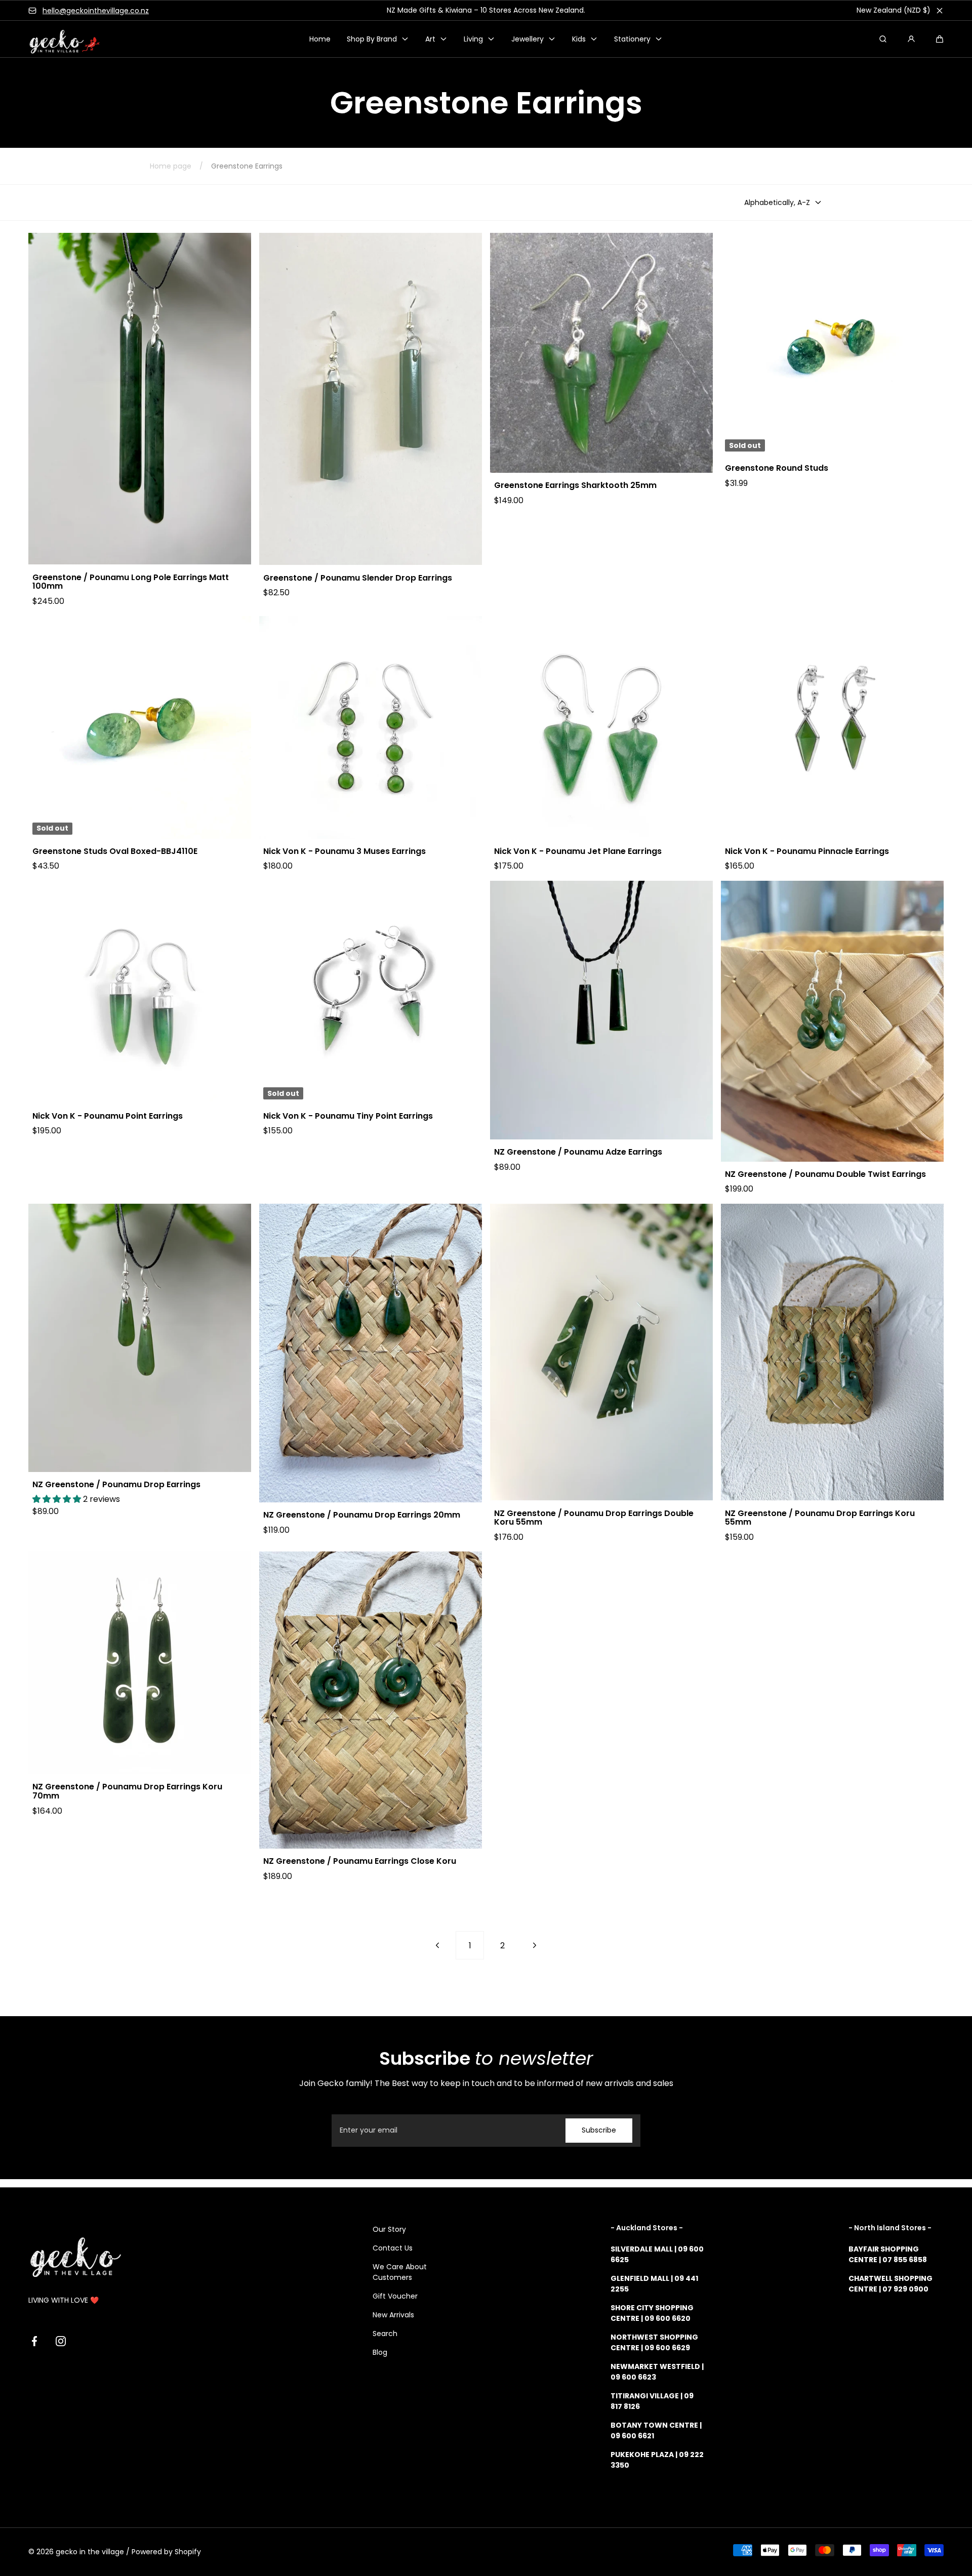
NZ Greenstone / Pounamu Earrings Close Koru (360, 1861)
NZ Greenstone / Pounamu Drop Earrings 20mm (362, 1515)
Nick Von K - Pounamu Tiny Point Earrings (348, 1116)
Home (320, 39)
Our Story (389, 2229)
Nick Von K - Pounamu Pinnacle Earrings (807, 851)
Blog (380, 2352)
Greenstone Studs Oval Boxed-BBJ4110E (115, 851)
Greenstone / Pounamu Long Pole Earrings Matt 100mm (131, 582)
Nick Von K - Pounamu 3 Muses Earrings (345, 851)
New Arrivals (393, 2315)
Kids (579, 39)
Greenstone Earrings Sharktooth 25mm (575, 485)
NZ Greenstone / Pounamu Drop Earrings (116, 1485)
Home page (171, 166)
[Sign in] (911, 39)
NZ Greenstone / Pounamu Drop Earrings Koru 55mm (820, 1518)
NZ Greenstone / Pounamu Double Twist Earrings (825, 1174)
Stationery (632, 39)
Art (430, 39)
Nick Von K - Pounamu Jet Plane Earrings (578, 851)
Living (473, 39)
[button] (940, 39)
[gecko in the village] (59, 39)
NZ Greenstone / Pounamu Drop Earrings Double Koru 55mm (594, 1518)
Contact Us (393, 2248)
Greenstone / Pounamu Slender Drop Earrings (358, 578)
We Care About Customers (400, 2272)
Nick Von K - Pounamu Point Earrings (108, 1116)
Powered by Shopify (166, 2552)
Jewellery (528, 39)
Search (385, 2334)
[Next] (535, 1945)
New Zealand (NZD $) (894, 10)
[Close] (940, 11)
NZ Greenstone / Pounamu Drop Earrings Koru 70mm (127, 1791)
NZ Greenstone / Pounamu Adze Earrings (578, 1152)
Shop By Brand (372, 39)
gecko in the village (90, 2552)
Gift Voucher (395, 2296)
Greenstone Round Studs (777, 468)
